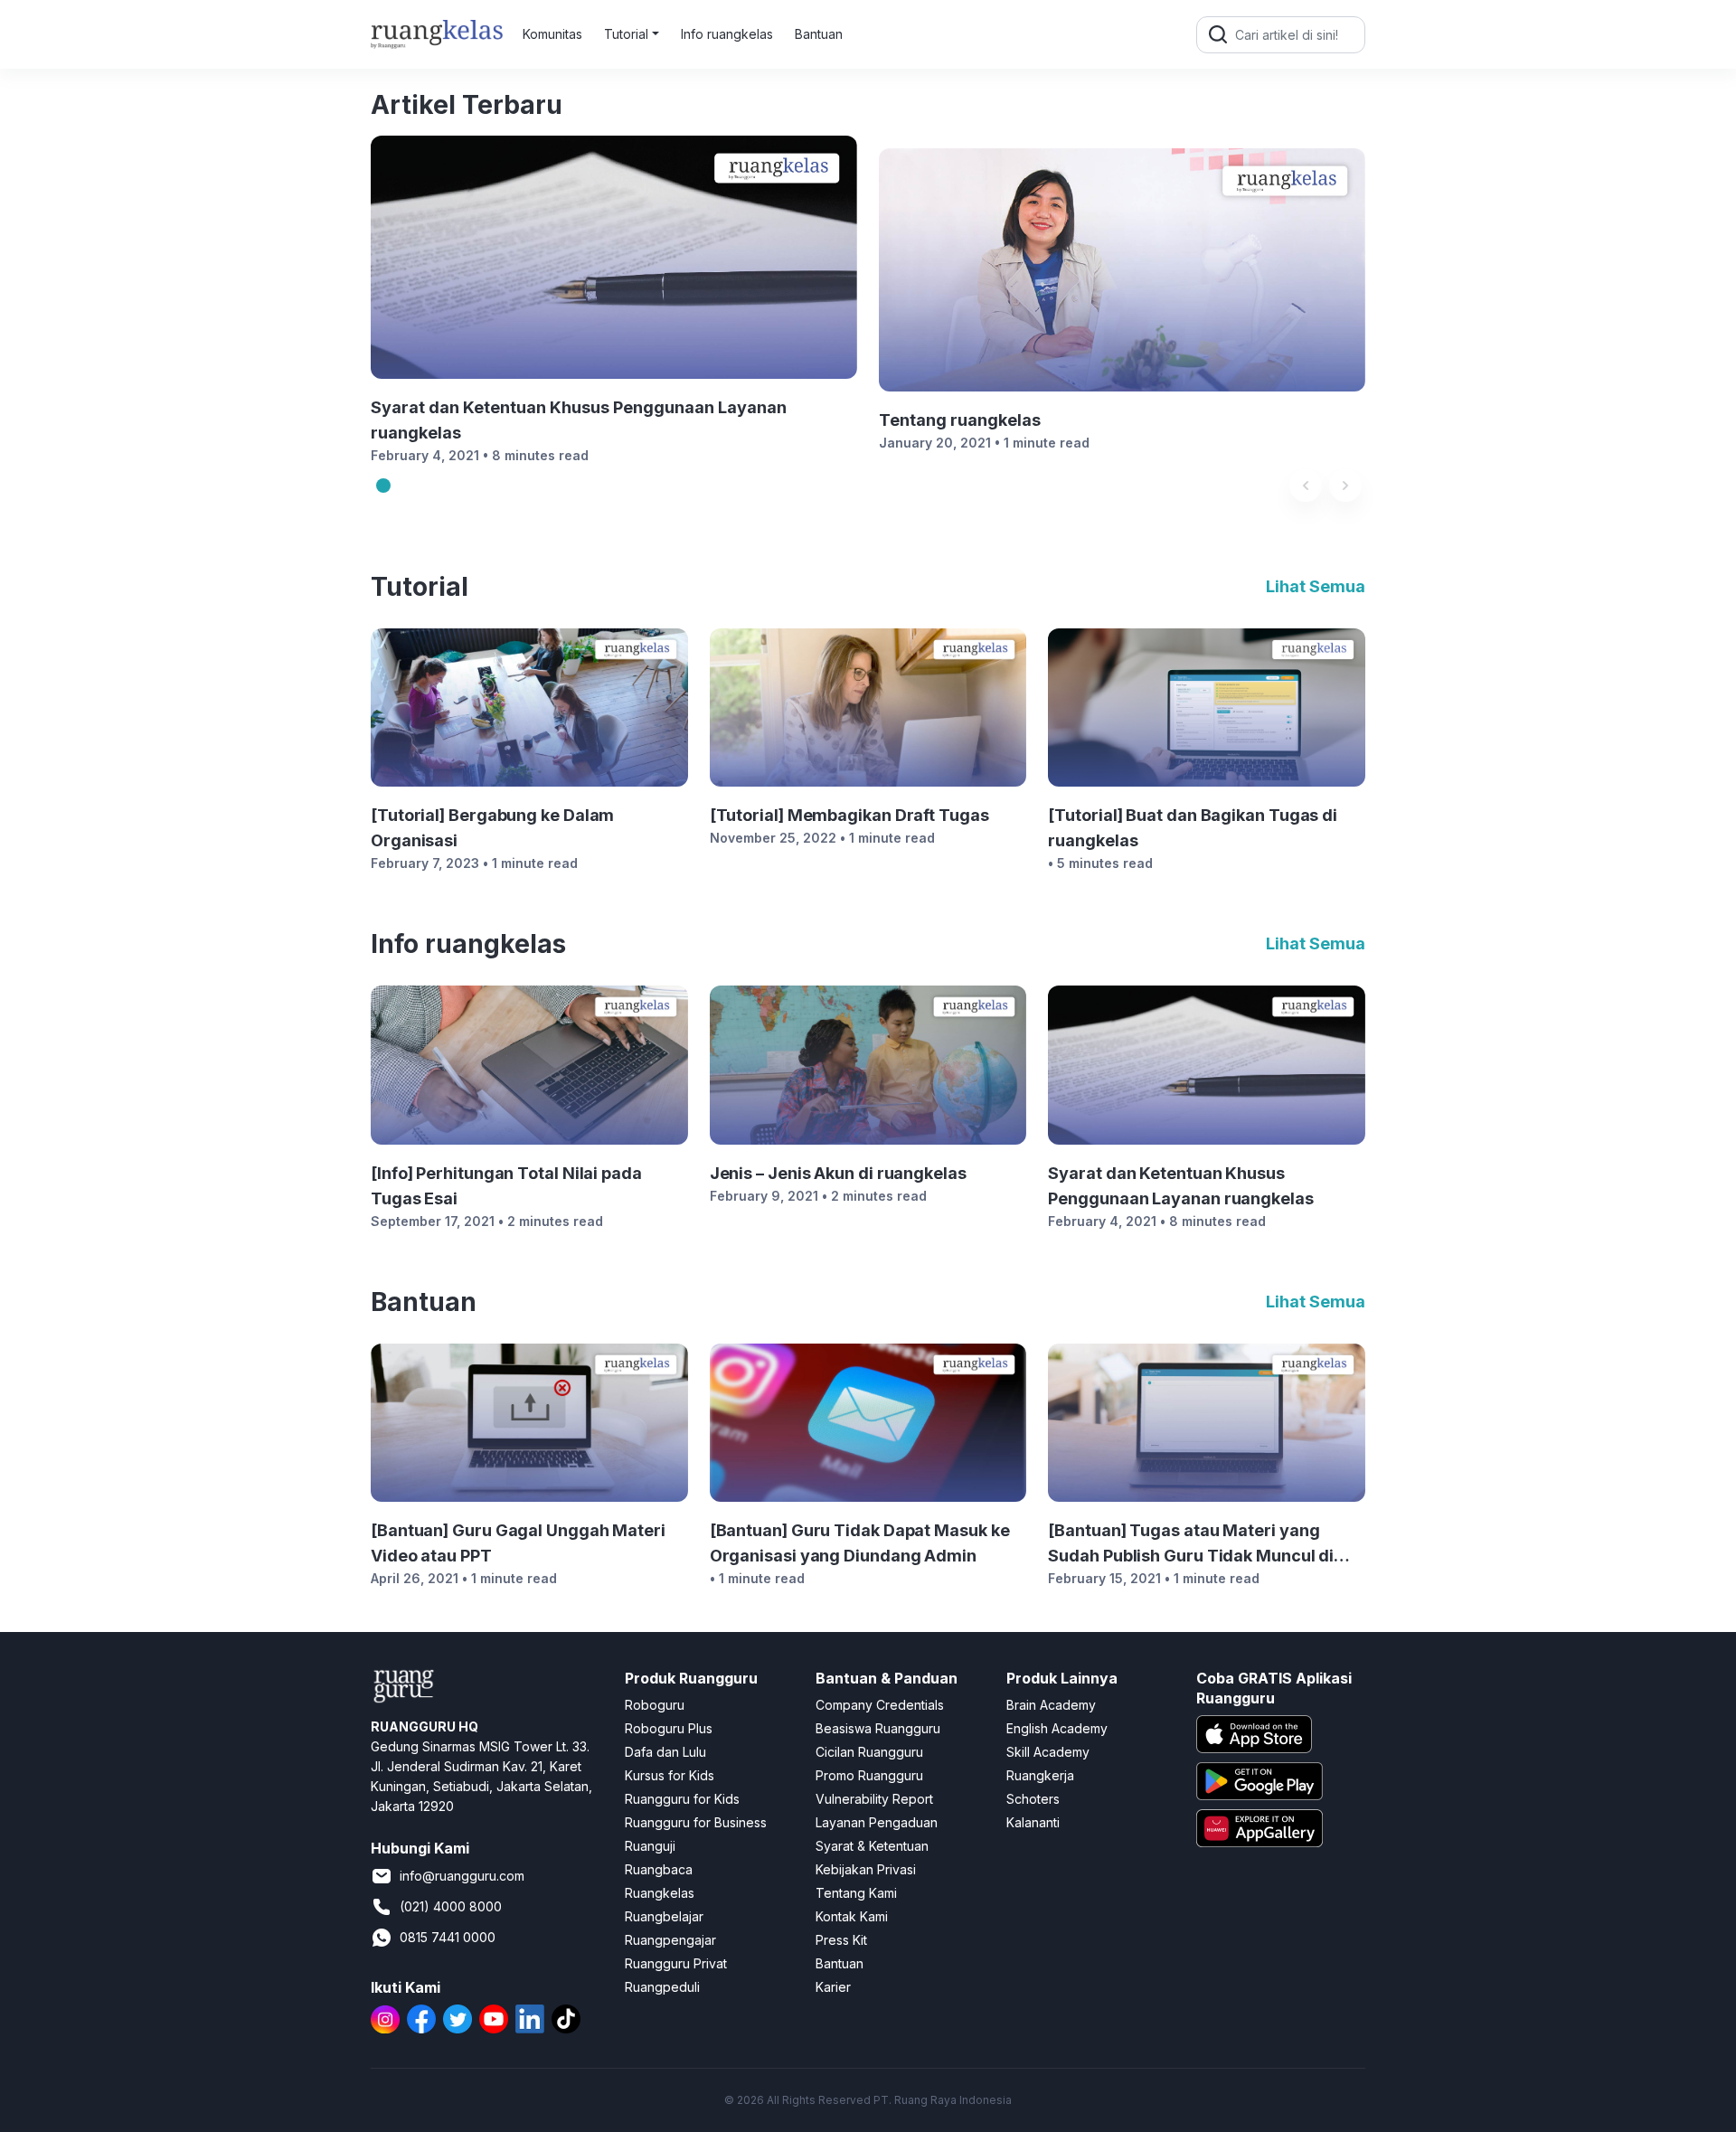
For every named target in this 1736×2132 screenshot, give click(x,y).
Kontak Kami (852, 1916)
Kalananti (1033, 1822)
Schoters (1033, 1799)
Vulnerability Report (874, 1799)
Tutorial (626, 34)
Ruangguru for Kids (682, 1799)
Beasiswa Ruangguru (878, 1728)
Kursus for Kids (670, 1775)
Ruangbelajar (664, 1916)
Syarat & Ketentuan (872, 1846)
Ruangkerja (1040, 1775)
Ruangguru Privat (676, 1963)
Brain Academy (1051, 1705)
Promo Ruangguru (869, 1775)
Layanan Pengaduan (877, 1822)
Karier (833, 1987)
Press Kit (841, 1940)
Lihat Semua (1316, 587)
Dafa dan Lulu (665, 1752)
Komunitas (552, 34)
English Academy (1057, 1728)
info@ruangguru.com (462, 1876)
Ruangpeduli (662, 1987)
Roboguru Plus (669, 1728)
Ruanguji (650, 1846)
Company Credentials (880, 1705)
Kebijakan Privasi (866, 1869)
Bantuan (819, 34)
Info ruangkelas (727, 34)
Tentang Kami (856, 1893)
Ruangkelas (660, 1893)
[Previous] (1306, 486)
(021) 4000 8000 (451, 1906)
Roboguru (655, 1705)
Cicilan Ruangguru (869, 1752)
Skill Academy (1048, 1752)
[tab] (383, 486)
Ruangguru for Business (696, 1822)
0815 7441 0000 (448, 1937)
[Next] (1345, 486)
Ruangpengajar (670, 1940)
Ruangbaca (659, 1869)
